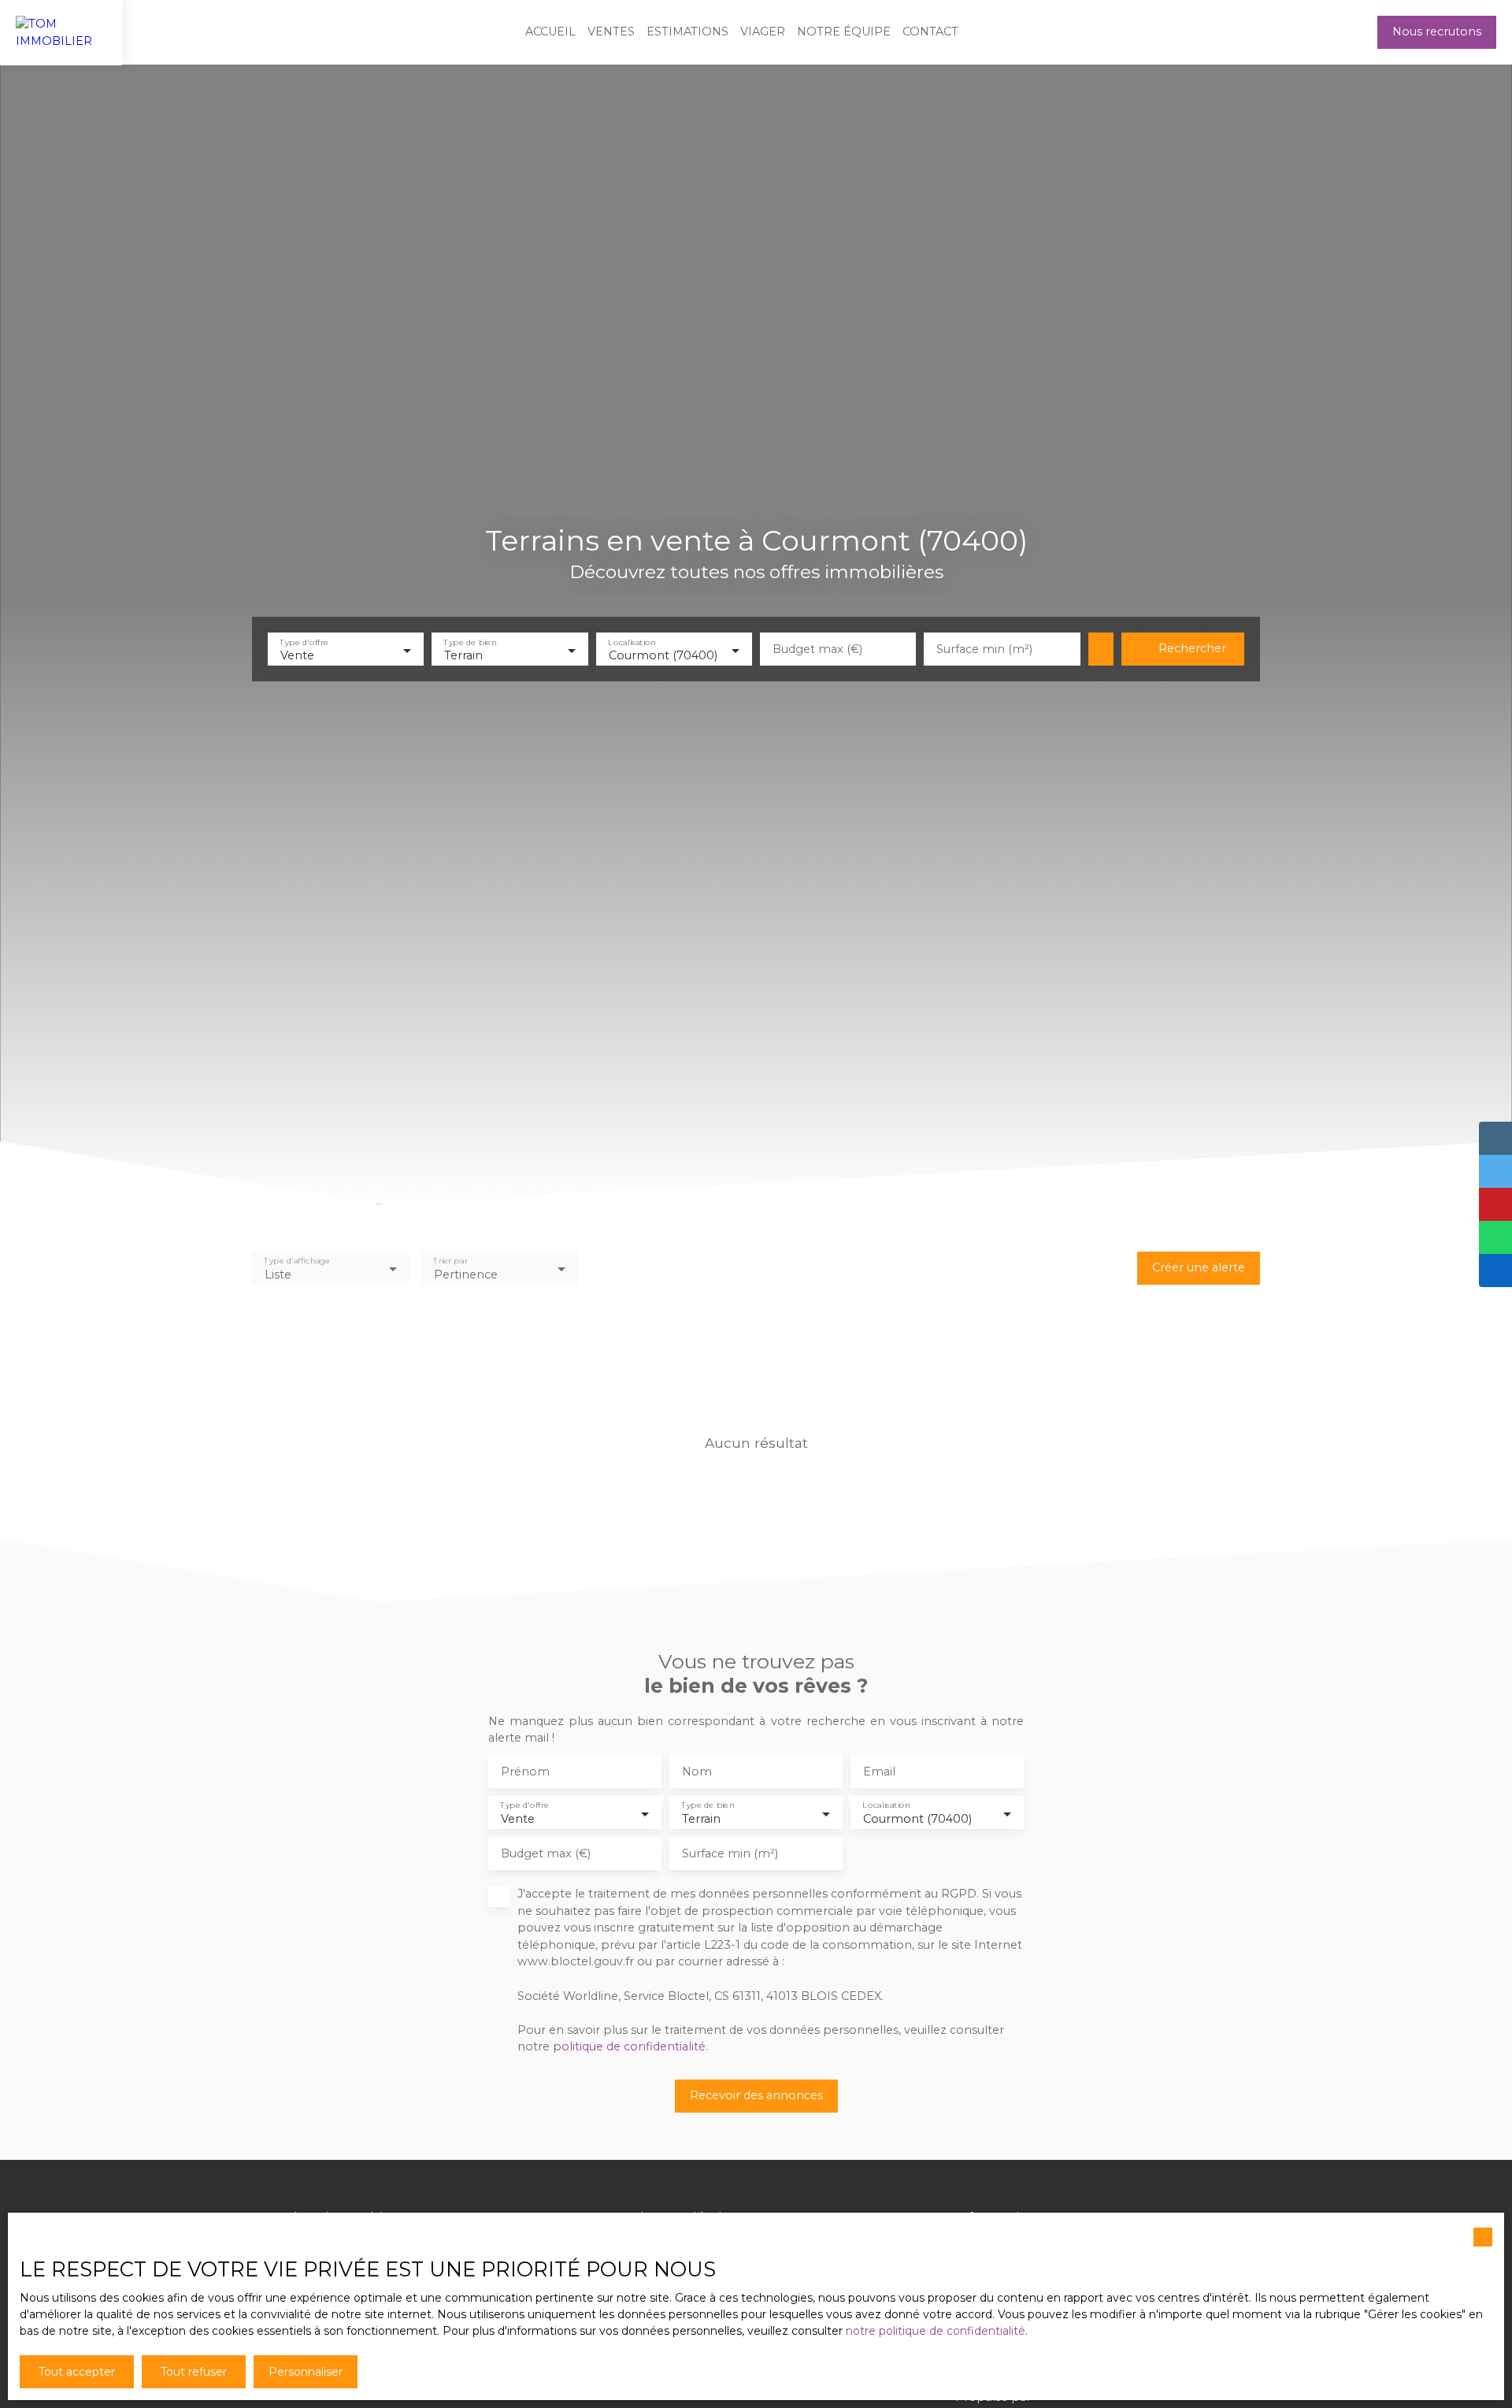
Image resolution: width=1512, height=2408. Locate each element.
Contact (930, 32)
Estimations (687, 32)
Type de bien (471, 642)
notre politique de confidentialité (936, 2331)
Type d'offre (304, 642)
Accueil (550, 32)
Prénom (525, 1772)
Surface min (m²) (984, 649)
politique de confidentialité (629, 2046)
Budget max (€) (817, 649)
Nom (697, 1772)
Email (879, 1772)
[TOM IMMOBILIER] (61, 32)
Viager (763, 32)
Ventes (611, 32)
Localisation (632, 642)
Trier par (450, 1261)
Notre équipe (844, 32)
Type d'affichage (297, 1261)
